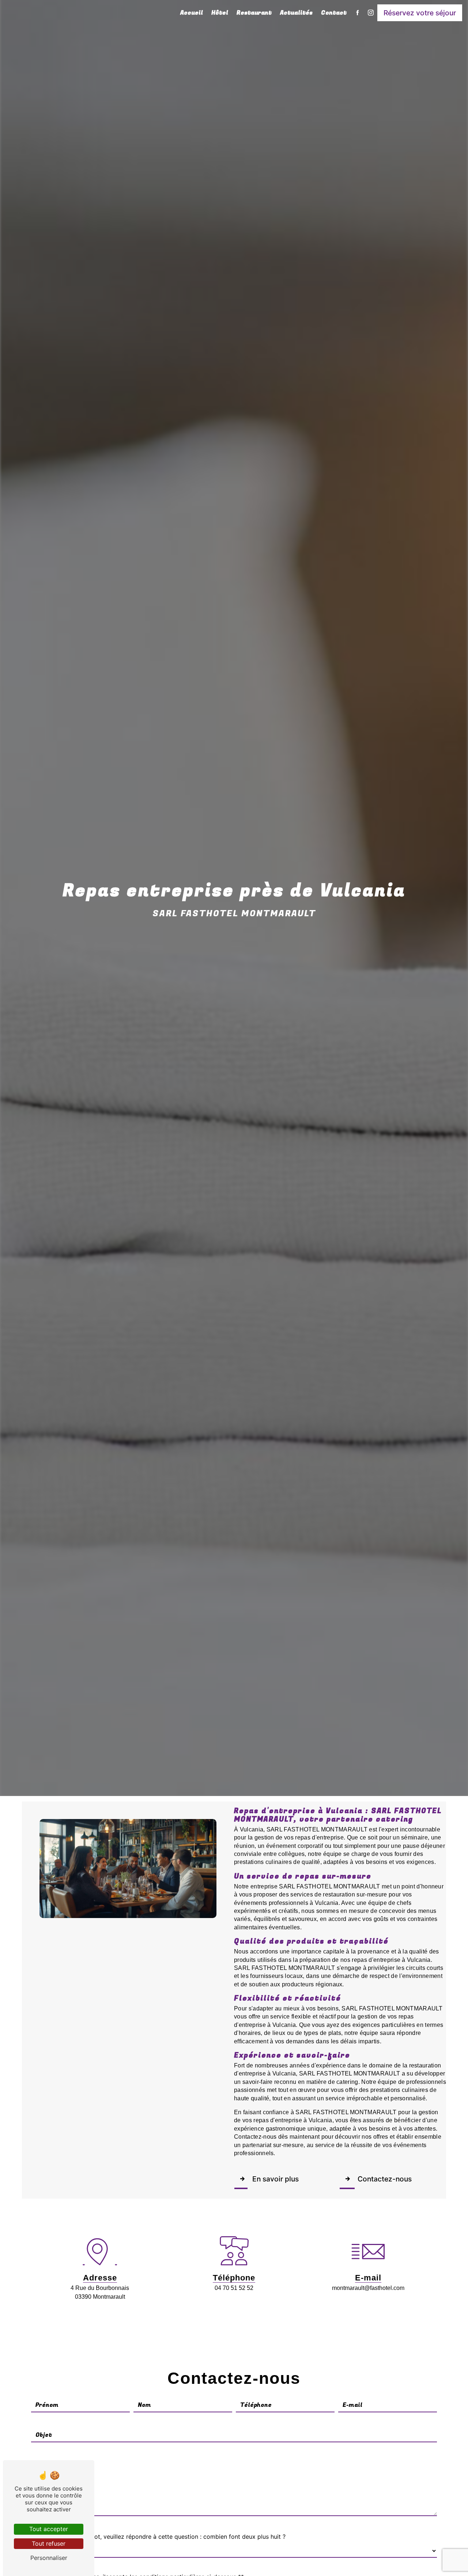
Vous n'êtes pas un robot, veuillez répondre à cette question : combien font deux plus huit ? (158, 2537)
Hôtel (220, 13)
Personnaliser (49, 2558)
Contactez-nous (385, 2179)
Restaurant (254, 13)
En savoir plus (275, 2179)
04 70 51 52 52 (234, 2288)
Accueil (192, 13)
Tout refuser (49, 2543)
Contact (334, 13)
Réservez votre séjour (420, 13)
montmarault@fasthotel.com (368, 2288)
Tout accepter (49, 2529)
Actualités (296, 13)
